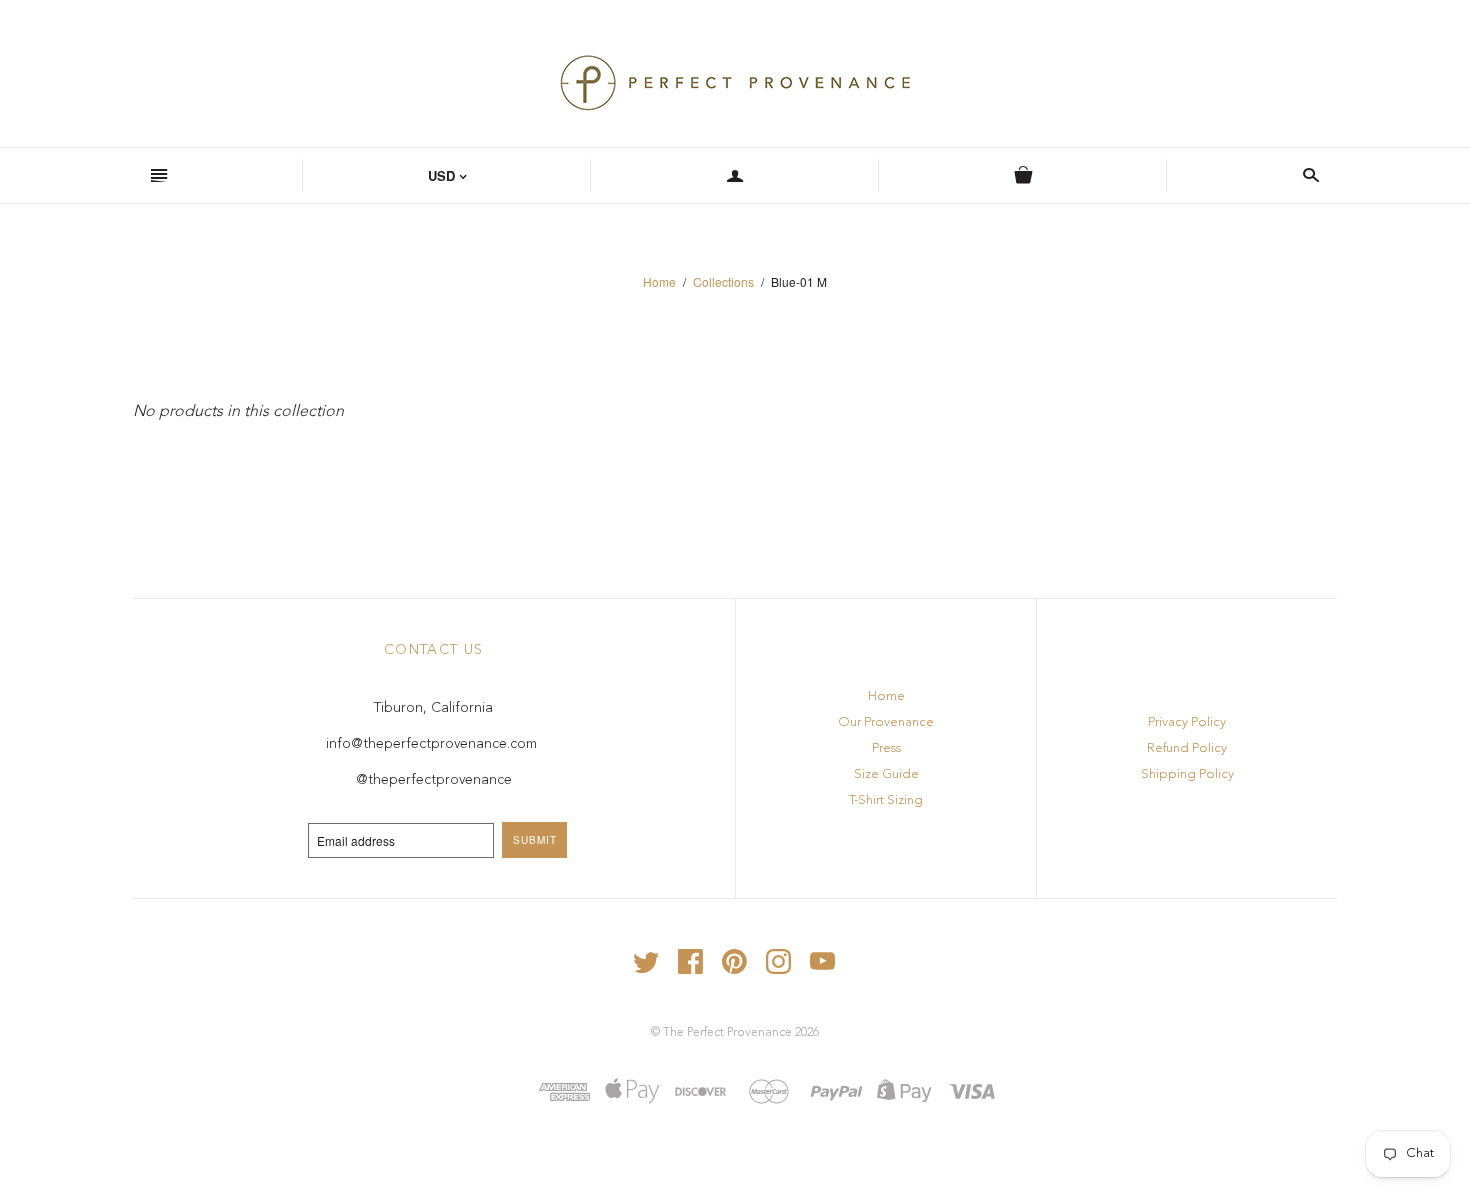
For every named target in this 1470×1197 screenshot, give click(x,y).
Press (886, 748)
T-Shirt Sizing (886, 800)
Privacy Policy (1187, 722)
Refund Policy (1187, 748)
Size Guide (886, 774)
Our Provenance (886, 722)
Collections (723, 281)
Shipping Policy (1187, 774)
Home (659, 281)
